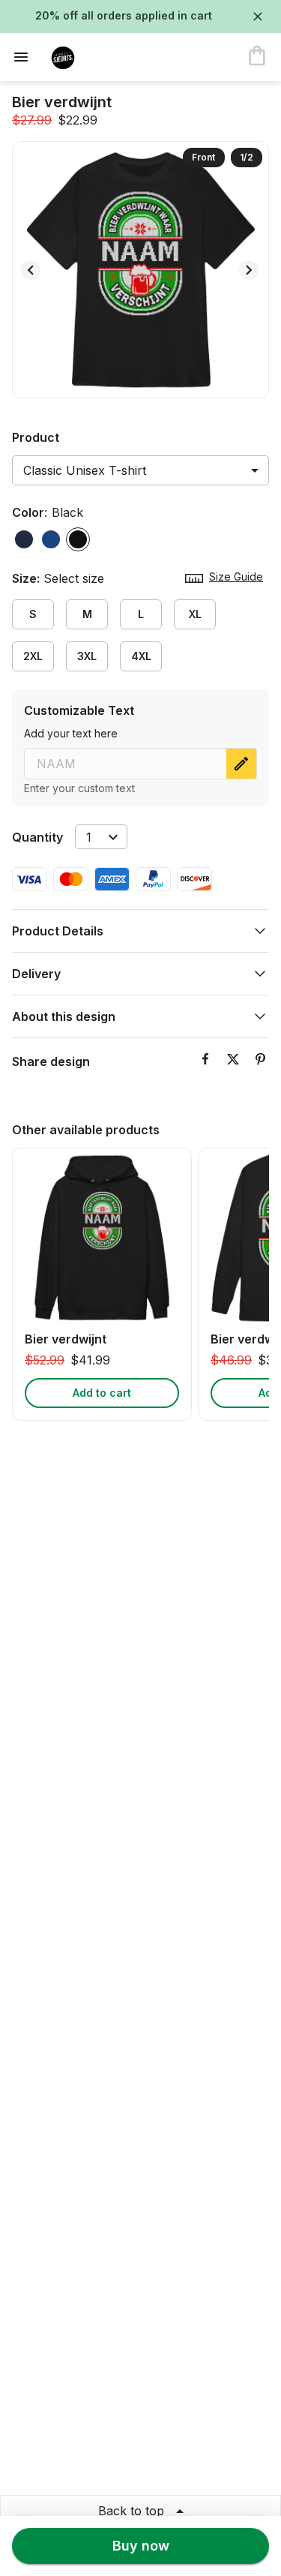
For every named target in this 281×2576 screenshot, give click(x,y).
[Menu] (25, 57)
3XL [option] (87, 656)
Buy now (141, 2546)
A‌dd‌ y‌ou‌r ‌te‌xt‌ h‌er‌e (71, 733)
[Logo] (99, 57)
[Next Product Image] (249, 270)
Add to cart (102, 1393)
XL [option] (195, 614)
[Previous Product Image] (31, 270)
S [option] (33, 614)
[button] (140, 931)
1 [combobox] (89, 837)
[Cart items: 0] (257, 57)
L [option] (141, 614)
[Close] (258, 17)
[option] (24, 539)
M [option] (87, 614)
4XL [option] (141, 656)
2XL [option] (33, 656)
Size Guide (236, 576)
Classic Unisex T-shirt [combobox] (85, 470)
